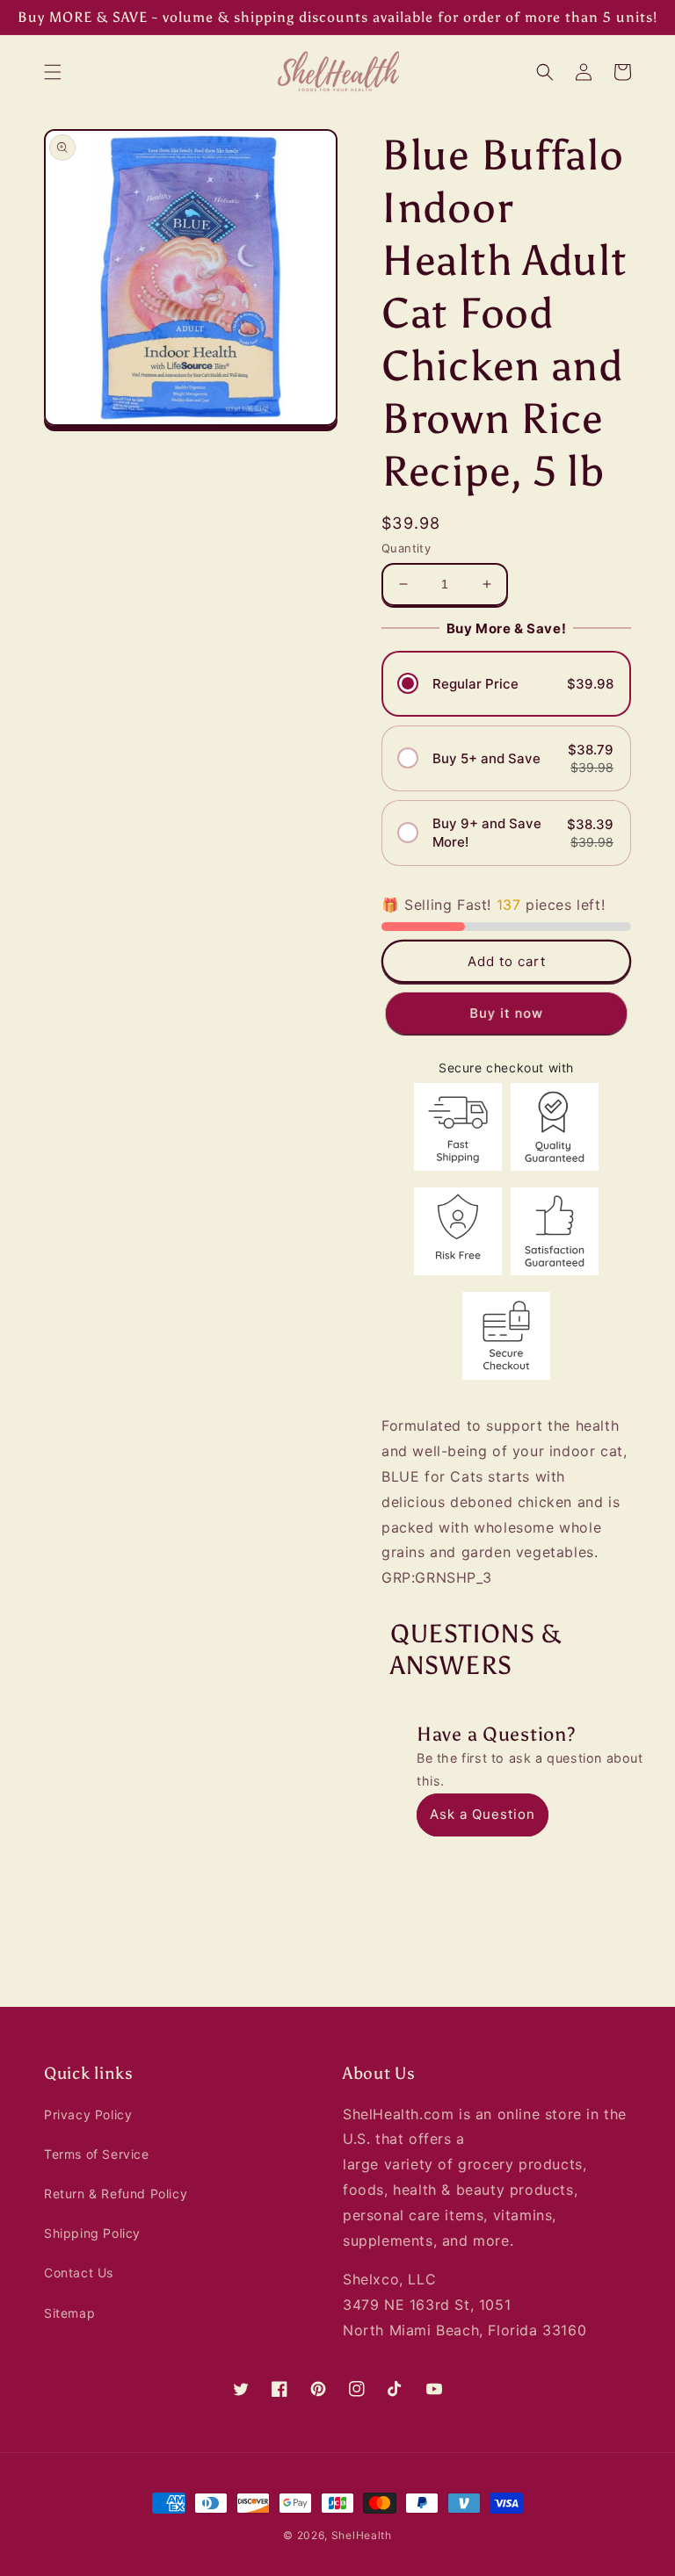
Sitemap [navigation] (69, 2313)
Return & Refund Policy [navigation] (116, 2194)
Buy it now (506, 1012)
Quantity (406, 548)
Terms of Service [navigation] (97, 2154)
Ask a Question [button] (483, 1814)
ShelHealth (362, 2535)
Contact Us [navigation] (79, 2273)
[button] (53, 72)
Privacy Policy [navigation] (88, 2114)
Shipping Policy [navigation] (92, 2233)
